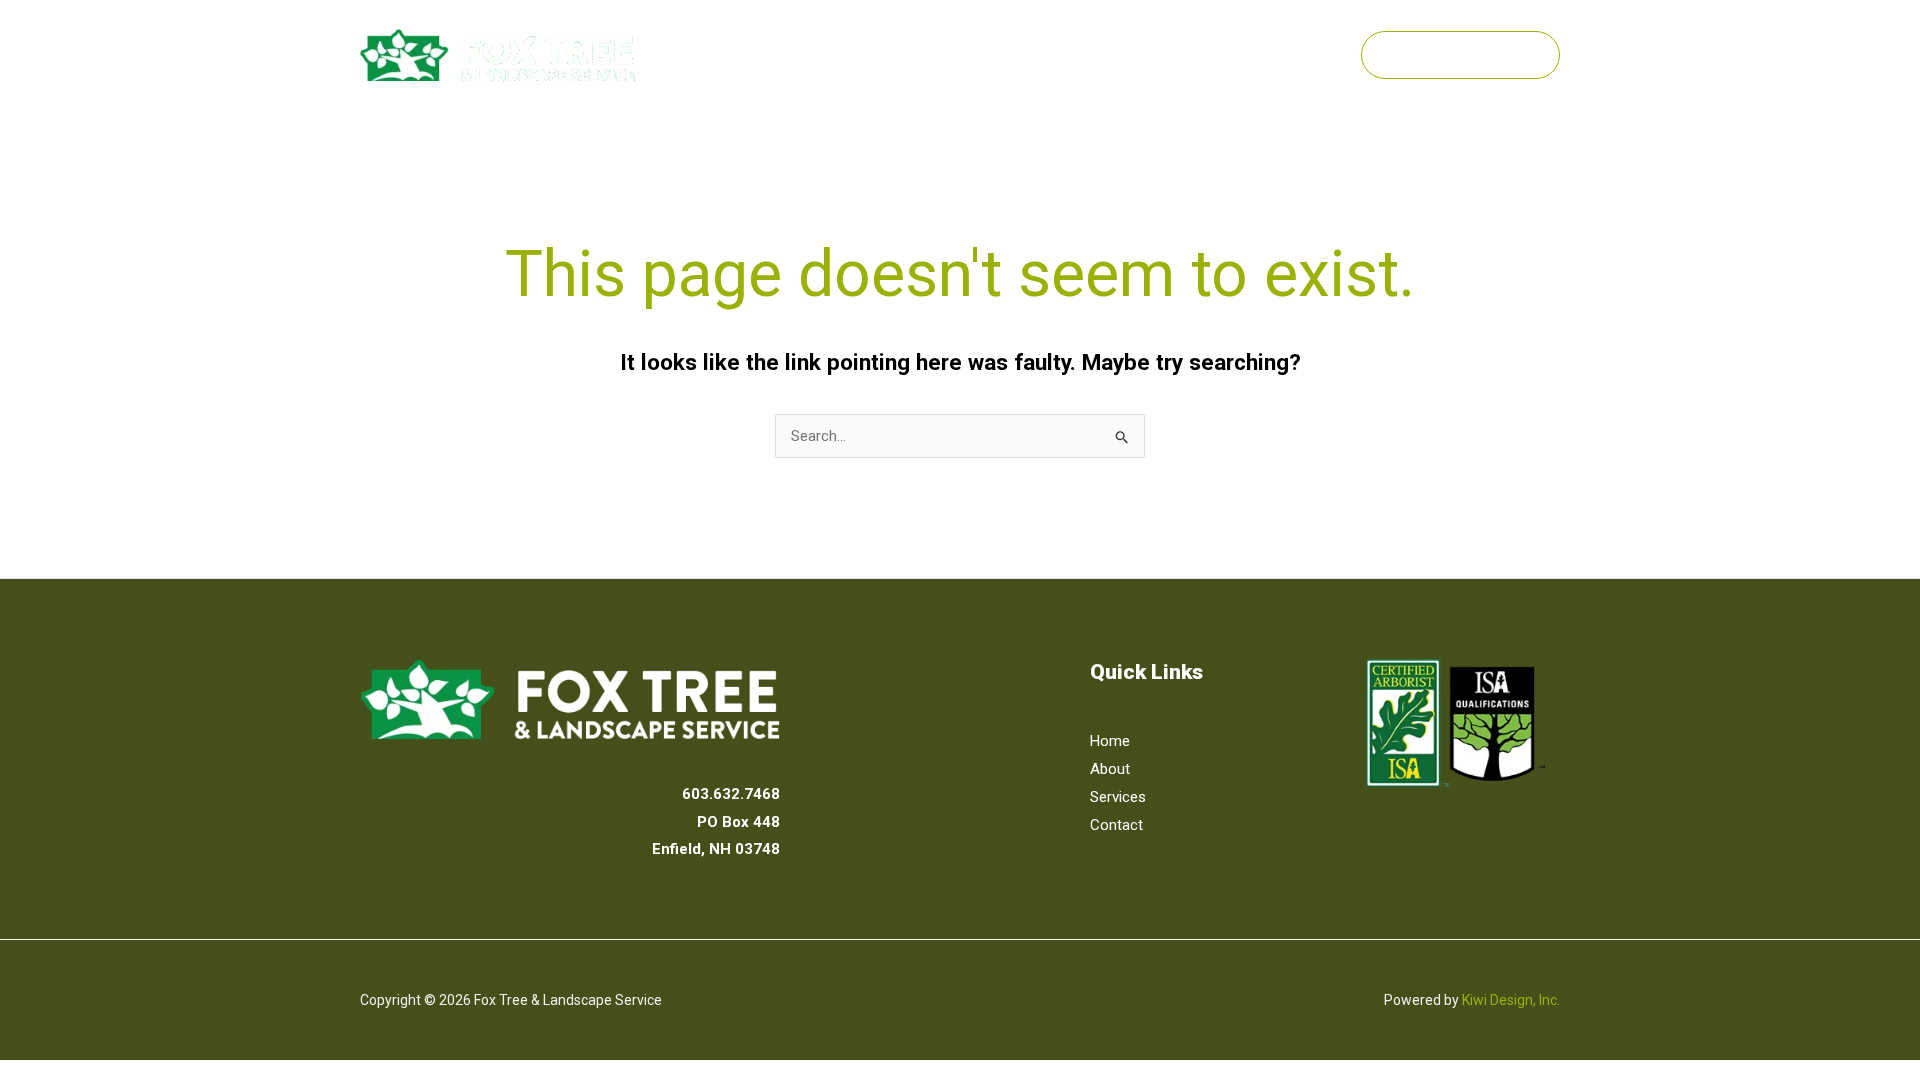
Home (956, 54)
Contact (1248, 54)
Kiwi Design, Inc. (1511, 1000)
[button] (1174, 54)
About (1037, 54)
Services (1129, 54)
